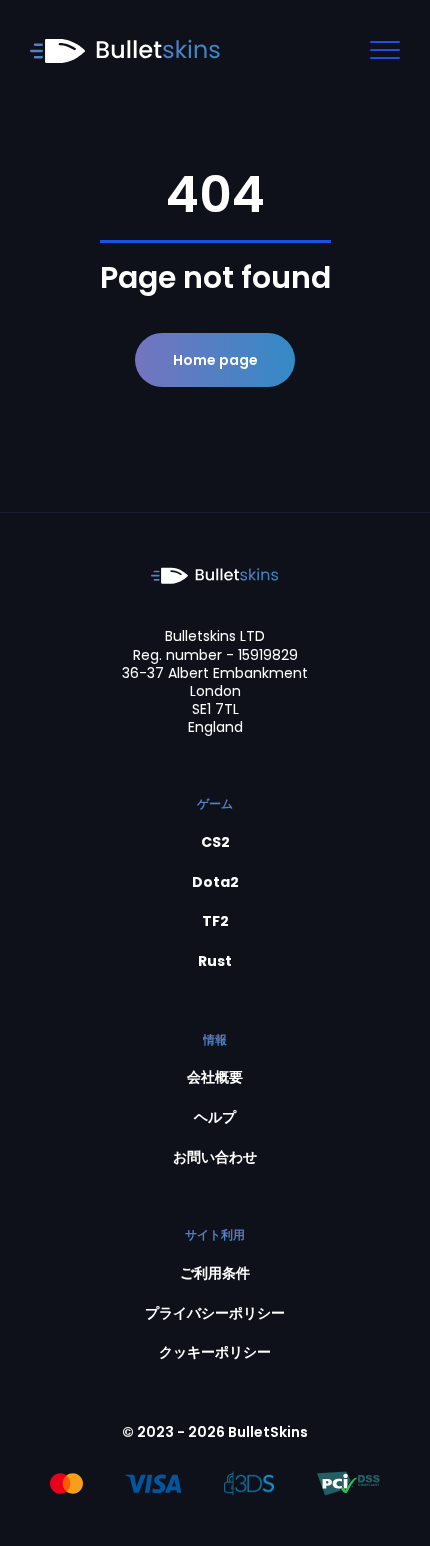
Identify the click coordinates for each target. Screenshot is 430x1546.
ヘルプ (215, 1117)
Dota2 (215, 882)
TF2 (215, 921)
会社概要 (215, 1077)
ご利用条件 (215, 1273)
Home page (215, 360)
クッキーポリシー (215, 1352)
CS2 (215, 842)
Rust (215, 961)
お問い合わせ (215, 1157)
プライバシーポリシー (215, 1313)
